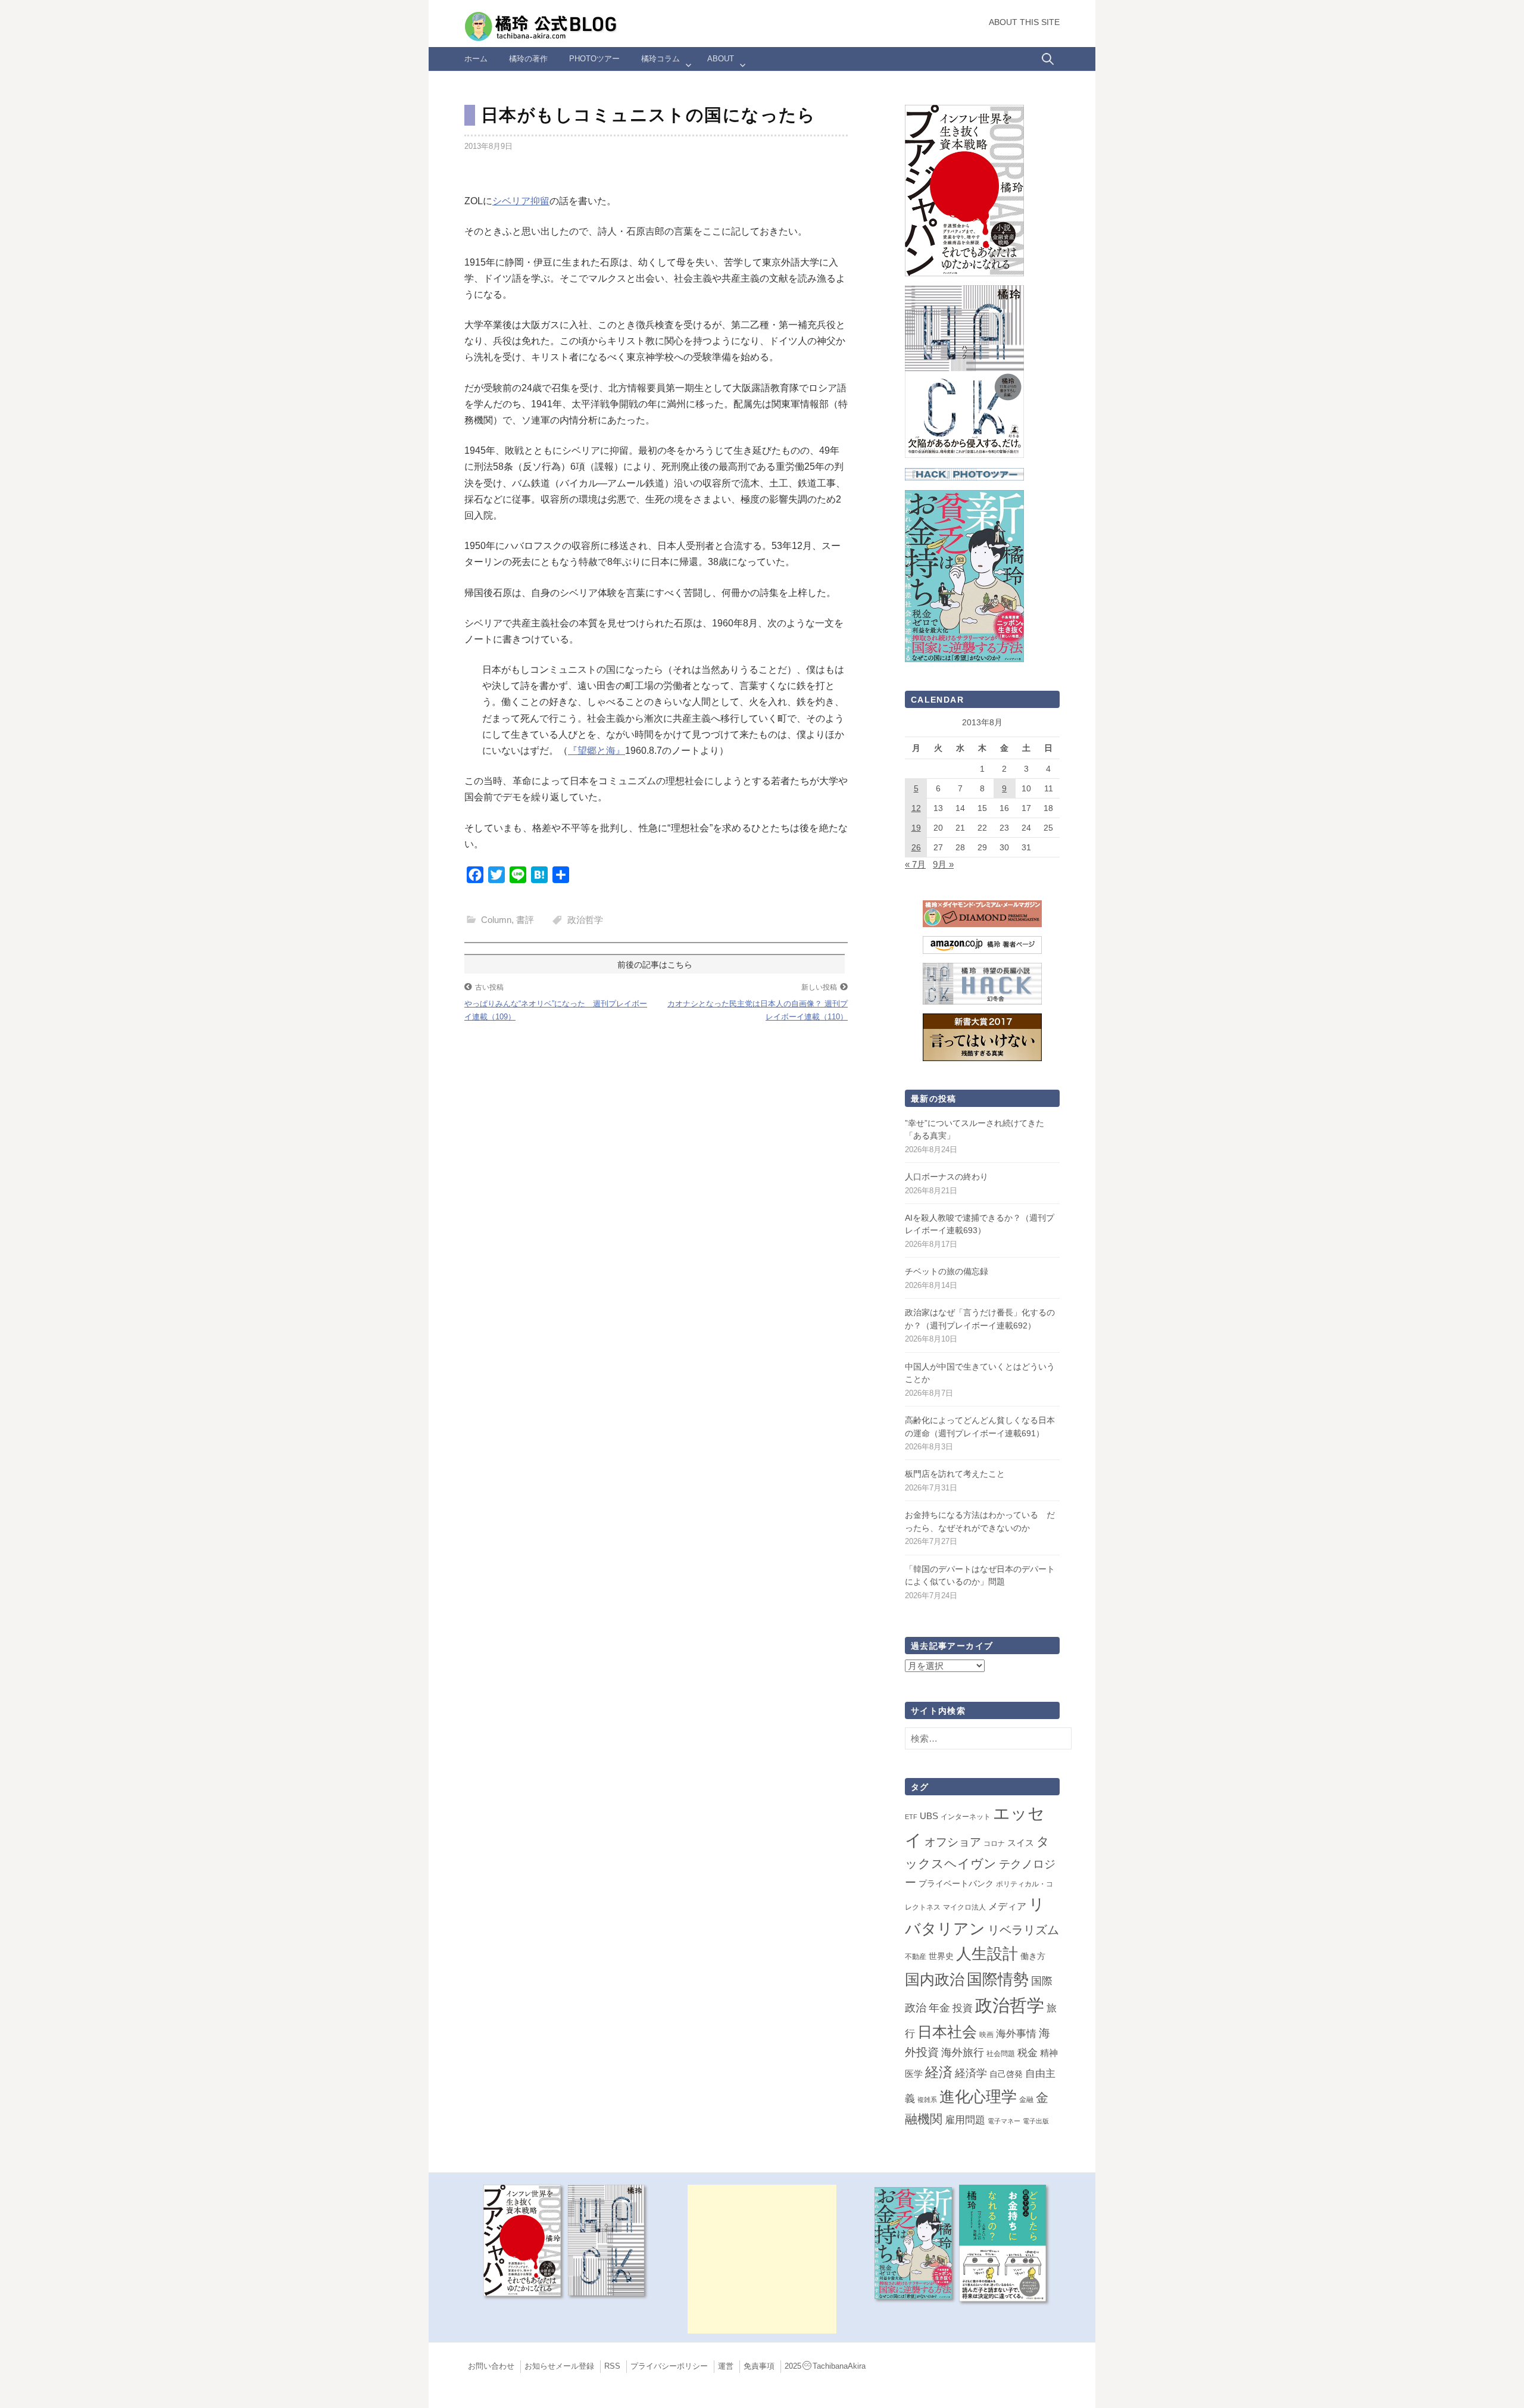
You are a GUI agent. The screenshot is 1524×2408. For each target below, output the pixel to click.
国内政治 (935, 1980)
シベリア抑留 (521, 201)
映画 (986, 2035)
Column (496, 920)
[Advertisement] (762, 2259)
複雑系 (927, 2100)
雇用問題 (965, 2120)
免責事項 (759, 2366)
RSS (612, 2366)
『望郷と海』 (597, 751)
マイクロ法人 (964, 1907)
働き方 (1033, 1956)
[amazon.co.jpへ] (964, 190)
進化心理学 (978, 2097)
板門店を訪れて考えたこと (955, 1474)
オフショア (953, 1842)
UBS (929, 1816)
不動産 (916, 1957)
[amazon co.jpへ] (964, 371)
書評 (525, 920)
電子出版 (1036, 2121)
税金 (1028, 2053)
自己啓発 (1006, 2074)
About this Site (1024, 22)
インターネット (966, 1817)
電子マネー (1004, 2121)
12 (916, 808)
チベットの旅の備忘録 (947, 1271)
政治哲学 (585, 920)
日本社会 (947, 2032)
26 (916, 847)
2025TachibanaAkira (825, 2366)
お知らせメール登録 (559, 2366)
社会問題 (1001, 2054)
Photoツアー (594, 59)
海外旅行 (963, 2053)
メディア (1007, 1906)
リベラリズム (1023, 1930)
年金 (939, 2008)
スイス (1021, 1843)
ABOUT (721, 59)
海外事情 (1016, 2033)
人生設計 (987, 1954)
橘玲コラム (660, 59)
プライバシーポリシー (669, 2366)
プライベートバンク (956, 1883)
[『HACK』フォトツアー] (964, 474)
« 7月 (915, 864)
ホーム (476, 59)
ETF (911, 1817)
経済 (939, 2072)
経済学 (971, 2073)
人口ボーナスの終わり (947, 1177)
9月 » (943, 864)
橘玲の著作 (528, 59)
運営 (726, 2366)
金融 (1026, 2100)
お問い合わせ (491, 2366)
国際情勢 (998, 1979)
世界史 (941, 1956)
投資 (963, 2008)
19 (916, 828)
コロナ (994, 1844)
